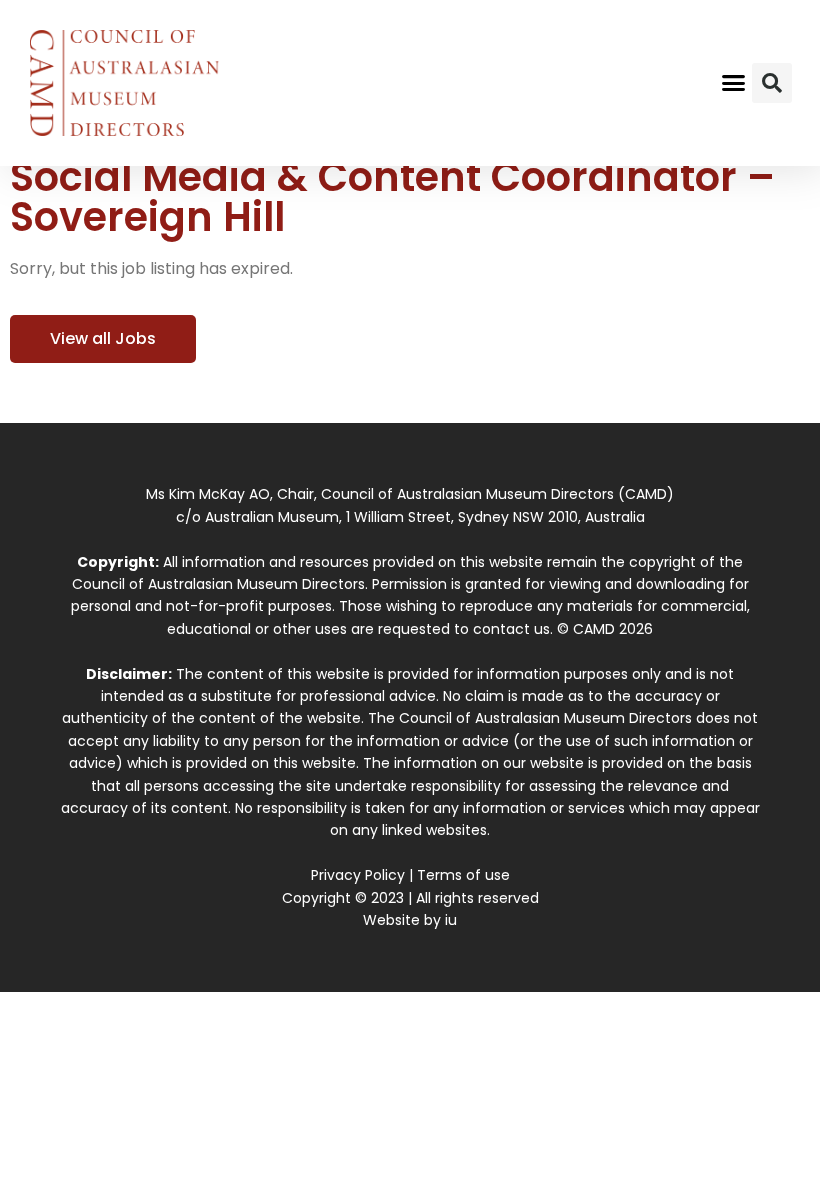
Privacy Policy (358, 875)
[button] (734, 83)
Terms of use (463, 875)
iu (451, 920)
